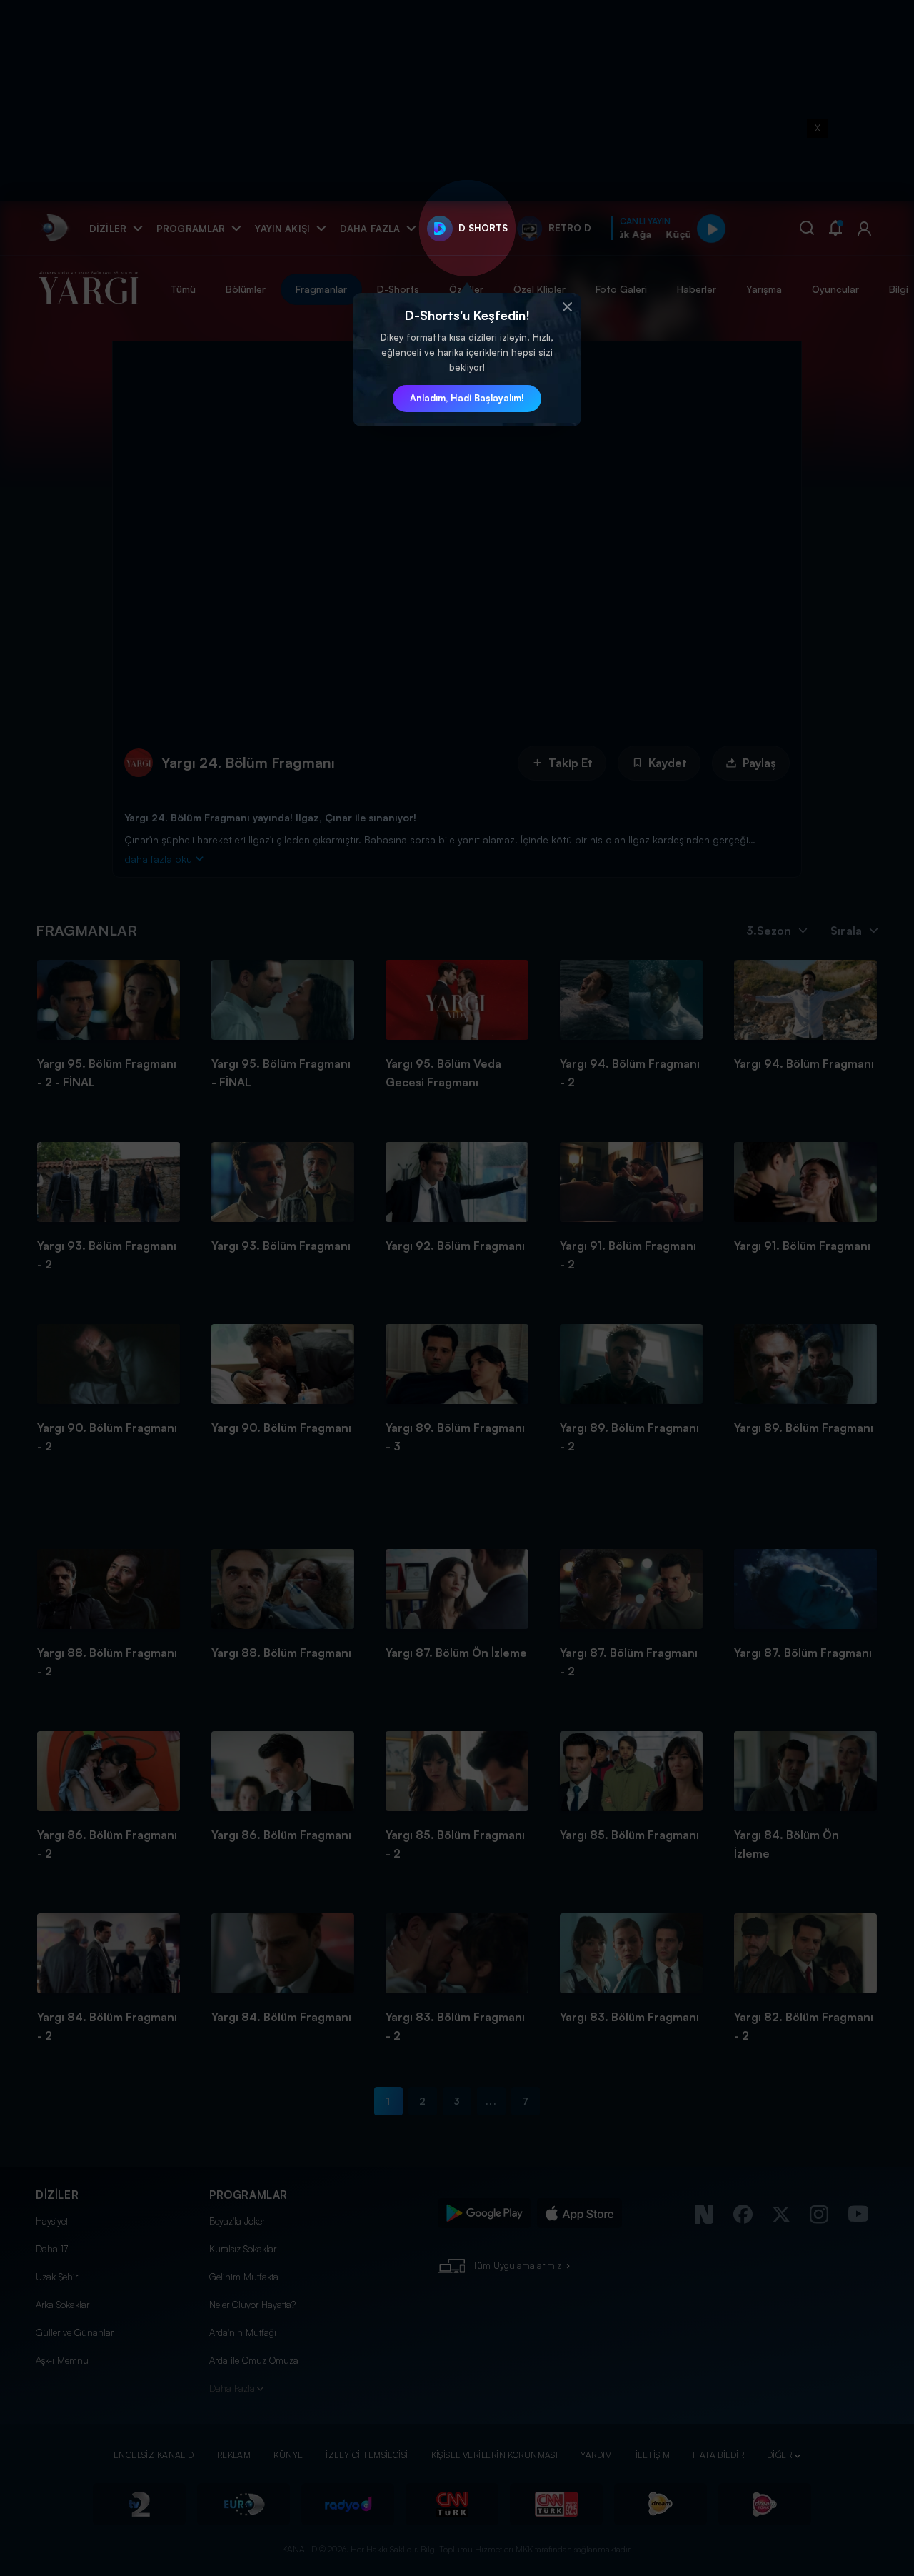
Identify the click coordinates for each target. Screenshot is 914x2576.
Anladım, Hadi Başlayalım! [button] (467, 398)
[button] (567, 307)
